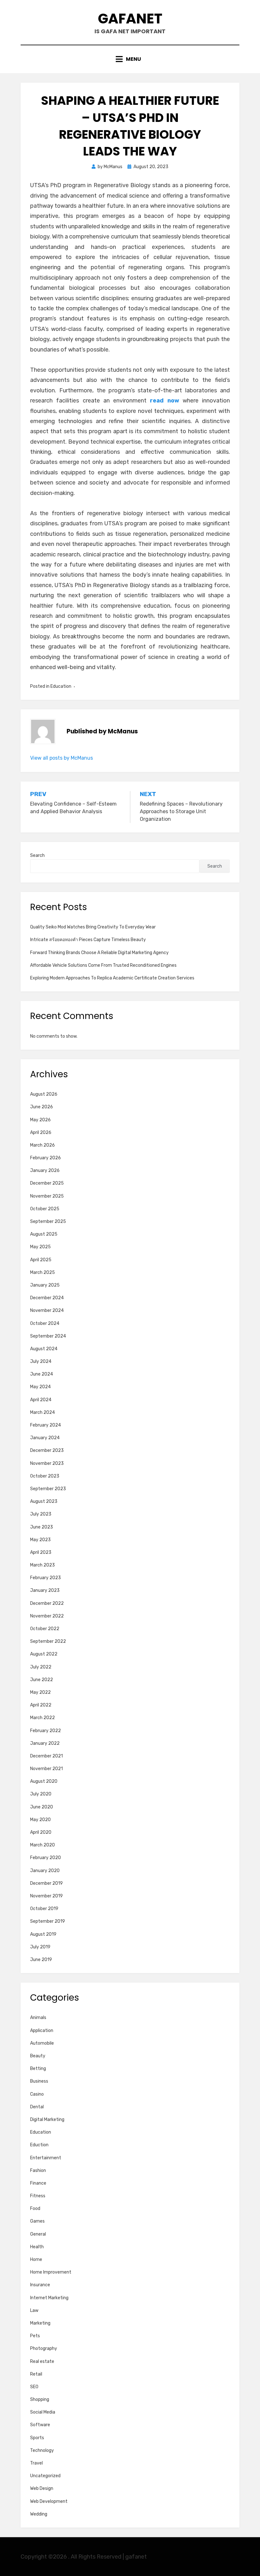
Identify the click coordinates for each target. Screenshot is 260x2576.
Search (37, 855)
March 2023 (42, 1565)
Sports (37, 2438)
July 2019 (40, 1947)
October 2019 (44, 1909)
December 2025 (47, 1183)
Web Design (42, 2488)
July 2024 (41, 1361)
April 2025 (41, 1260)
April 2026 (41, 1133)
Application (42, 2031)
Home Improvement (51, 2272)
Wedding (39, 2514)
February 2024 (45, 1425)
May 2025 (40, 1247)
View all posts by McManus (62, 758)
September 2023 (48, 1489)
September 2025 (48, 1222)
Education (61, 686)
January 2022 (45, 1743)
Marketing (40, 2323)
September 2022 (48, 1641)
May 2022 (40, 1692)
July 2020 (41, 1794)
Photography (44, 2348)
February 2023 (45, 1578)
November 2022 (47, 1616)
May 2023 (40, 1540)
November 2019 (46, 1896)
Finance (38, 2183)
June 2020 (42, 1807)
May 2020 (40, 1820)
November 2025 (47, 1196)
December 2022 (47, 1603)
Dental (37, 2107)
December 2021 (46, 1756)
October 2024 (45, 1323)
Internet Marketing (49, 2298)
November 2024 (47, 1310)
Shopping (40, 2399)
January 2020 (45, 1871)
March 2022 (42, 1718)
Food (35, 2209)
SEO (34, 2387)
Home (36, 2260)
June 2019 (41, 1960)
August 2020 (44, 1781)
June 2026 (42, 1107)
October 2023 (45, 1476)
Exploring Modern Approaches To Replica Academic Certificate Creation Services (112, 978)
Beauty (38, 2056)
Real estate (42, 2361)
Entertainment (46, 2158)
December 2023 (47, 1450)
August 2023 (44, 1501)
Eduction (39, 2145)
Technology (42, 2450)
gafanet (130, 19)
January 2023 (45, 1590)
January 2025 (45, 1285)
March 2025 (42, 1272)
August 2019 (43, 1934)
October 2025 (45, 1209)
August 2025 (44, 1234)
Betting (38, 2069)
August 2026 (44, 1094)
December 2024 (47, 1298)
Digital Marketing (47, 2120)
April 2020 (41, 1832)
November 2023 (47, 1463)
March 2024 (42, 1412)
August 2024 (44, 1349)
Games (37, 2221)
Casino (37, 2094)
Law (34, 2310)
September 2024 (48, 1336)
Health (37, 2247)
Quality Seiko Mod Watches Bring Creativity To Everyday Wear (93, 927)
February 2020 (45, 1858)
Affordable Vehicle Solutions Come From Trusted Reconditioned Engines (103, 965)
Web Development (49, 2501)
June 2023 (42, 1527)
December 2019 (46, 1883)
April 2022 (41, 1705)
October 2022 (45, 1629)
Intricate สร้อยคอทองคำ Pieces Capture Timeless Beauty (88, 940)
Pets (35, 2336)
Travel (36, 2463)
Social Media (43, 2412)
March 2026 (42, 1145)
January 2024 (45, 1438)
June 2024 (42, 1374)
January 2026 (45, 1171)
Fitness (38, 2196)
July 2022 (41, 1667)
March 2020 (42, 1845)
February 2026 (45, 1158)
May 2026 (40, 1120)
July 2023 (41, 1514)
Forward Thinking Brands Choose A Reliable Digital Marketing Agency (99, 953)
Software (40, 2425)
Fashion (38, 2171)
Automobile (42, 2043)
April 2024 (41, 1400)
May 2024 (40, 1387)
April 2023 (41, 1552)
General (38, 2234)
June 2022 (42, 1680)
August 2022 (44, 1654)
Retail (36, 2374)
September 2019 (48, 1921)
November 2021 (46, 1769)
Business (39, 2081)
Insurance (40, 2285)
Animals (38, 2018)
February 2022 (45, 1731)
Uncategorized (45, 2476)
